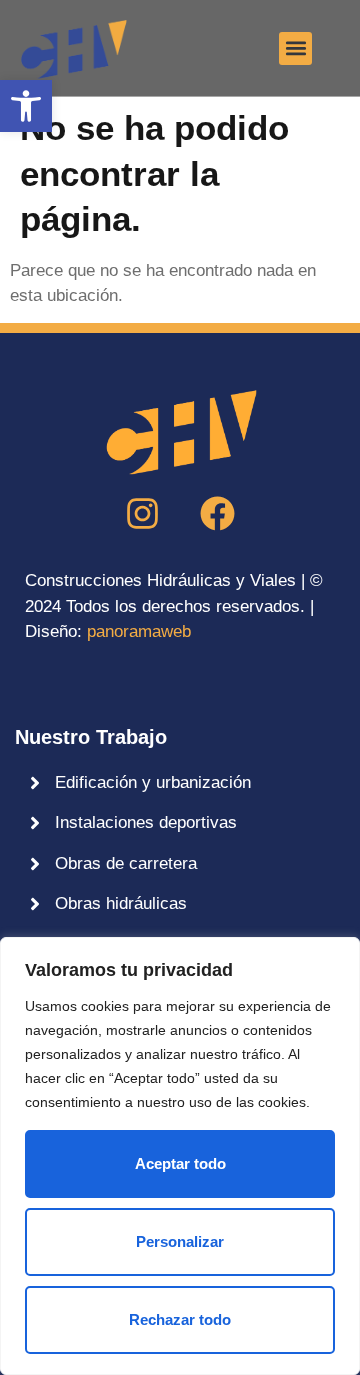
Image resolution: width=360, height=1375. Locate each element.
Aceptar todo (180, 1163)
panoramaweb (139, 631)
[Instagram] (143, 513)
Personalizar (180, 1241)
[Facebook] (218, 513)
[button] (26, 106)
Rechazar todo (180, 1319)
